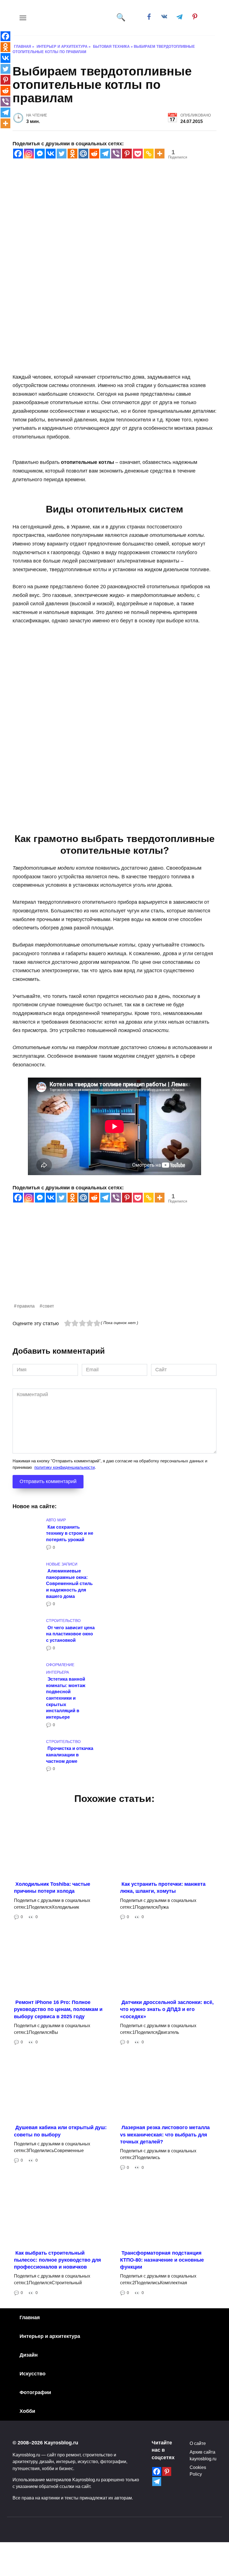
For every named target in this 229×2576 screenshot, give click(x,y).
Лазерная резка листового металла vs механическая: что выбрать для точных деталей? (165, 2134)
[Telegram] (105, 154)
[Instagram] (29, 154)
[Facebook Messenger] (40, 154)
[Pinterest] (127, 154)
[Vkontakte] (51, 154)
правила (26, 1306)
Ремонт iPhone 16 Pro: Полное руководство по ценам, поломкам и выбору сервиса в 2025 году (58, 2009)
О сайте (198, 2443)
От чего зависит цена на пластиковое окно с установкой (70, 1634)
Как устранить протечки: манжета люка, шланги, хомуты (163, 1888)
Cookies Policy (198, 2471)
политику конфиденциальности (65, 1467)
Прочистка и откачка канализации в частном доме (70, 1755)
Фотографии (35, 2392)
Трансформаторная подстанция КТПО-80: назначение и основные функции (162, 2260)
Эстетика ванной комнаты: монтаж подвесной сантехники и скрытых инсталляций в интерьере (66, 1698)
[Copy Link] (149, 154)
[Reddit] (94, 154)
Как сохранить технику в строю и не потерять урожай (70, 1533)
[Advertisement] (115, 1263)
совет (48, 1306)
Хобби (27, 2411)
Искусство (33, 2374)
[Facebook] (18, 154)
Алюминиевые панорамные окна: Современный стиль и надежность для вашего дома (69, 1584)
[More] (160, 154)
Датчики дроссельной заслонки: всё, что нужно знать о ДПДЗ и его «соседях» (167, 2009)
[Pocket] (138, 154)
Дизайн (29, 2355)
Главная (30, 2318)
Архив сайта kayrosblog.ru (203, 2455)
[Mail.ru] (83, 154)
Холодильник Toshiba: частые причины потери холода (52, 1888)
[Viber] (116, 154)
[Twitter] (62, 154)
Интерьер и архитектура (50, 2336)
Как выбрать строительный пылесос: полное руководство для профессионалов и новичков (58, 2260)
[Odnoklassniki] (72, 154)
